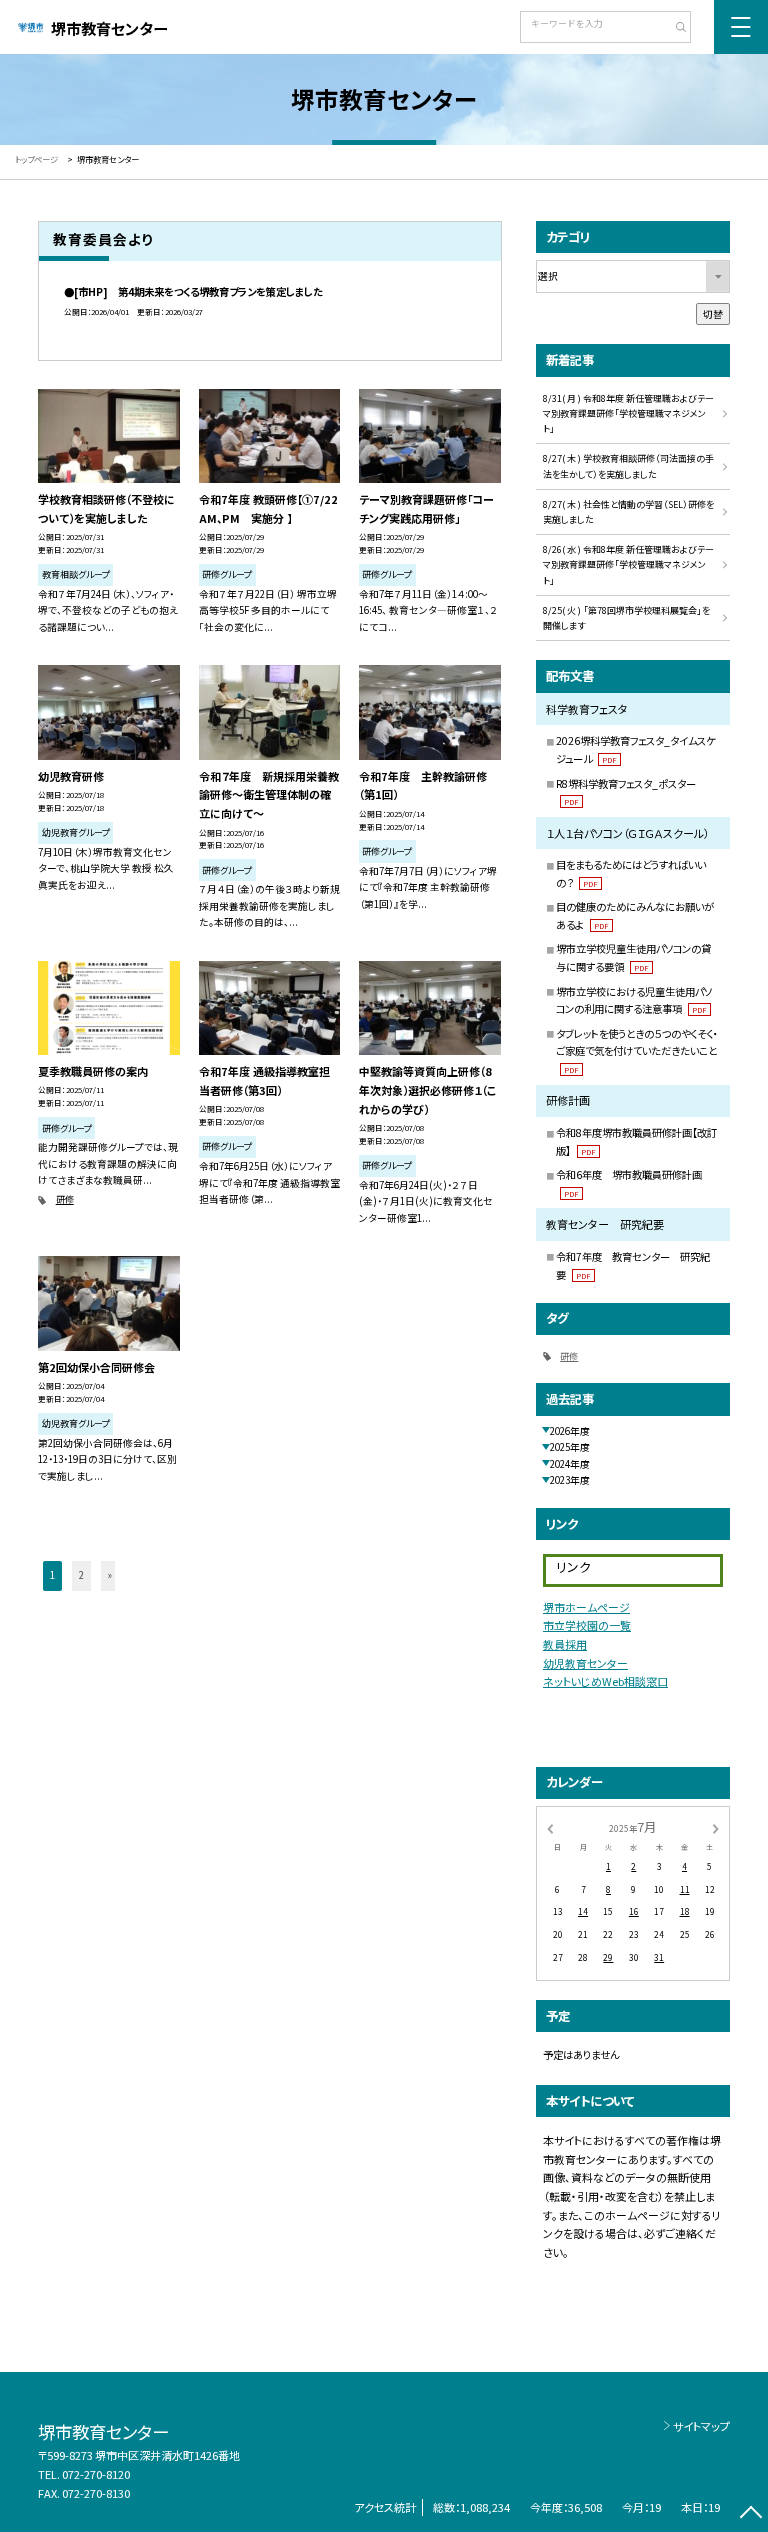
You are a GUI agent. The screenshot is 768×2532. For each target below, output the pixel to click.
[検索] (673, 29)
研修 (65, 1199)
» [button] (110, 1575)
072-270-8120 (96, 2474)
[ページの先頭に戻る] (750, 2514)
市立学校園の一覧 (587, 1625)
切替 (713, 314)
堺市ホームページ (586, 1607)
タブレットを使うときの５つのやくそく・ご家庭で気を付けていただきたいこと (637, 1050)
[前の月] (550, 1828)
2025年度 (570, 1447)
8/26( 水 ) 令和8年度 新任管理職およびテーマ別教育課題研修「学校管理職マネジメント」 (628, 565)
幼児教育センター (585, 1663)
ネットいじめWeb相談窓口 (605, 1681)
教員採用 (565, 1644)
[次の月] (716, 1828)
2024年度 (570, 1464)
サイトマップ (701, 2426)
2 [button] (81, 1575)
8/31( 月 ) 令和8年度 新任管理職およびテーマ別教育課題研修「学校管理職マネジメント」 (628, 414)
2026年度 (570, 1431)
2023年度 (570, 1480)
